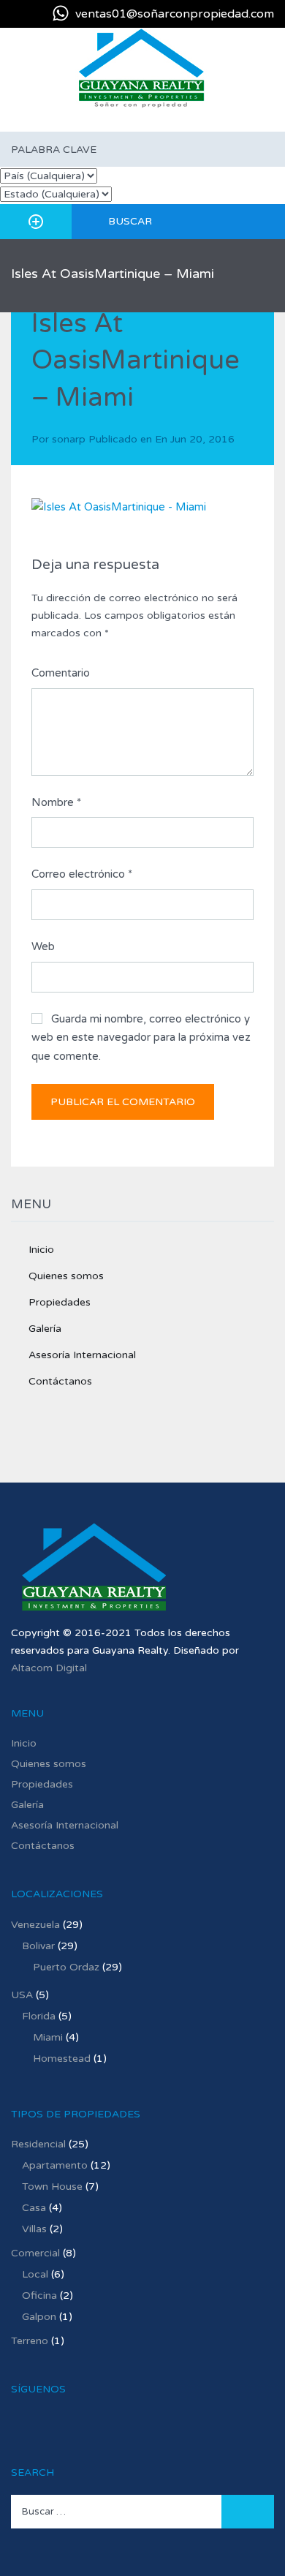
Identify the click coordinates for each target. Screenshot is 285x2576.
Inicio (41, 1250)
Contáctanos (60, 1381)
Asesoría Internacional (82, 1355)
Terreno (30, 2341)
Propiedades (60, 1302)
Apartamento (55, 2165)
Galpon (39, 2317)
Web (43, 946)
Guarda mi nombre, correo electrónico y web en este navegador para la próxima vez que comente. (141, 1037)
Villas (34, 2229)
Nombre (56, 802)
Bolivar (38, 1946)
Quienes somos (66, 1276)
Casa (34, 2208)
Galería (45, 1329)
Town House (52, 2187)
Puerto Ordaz (66, 1967)
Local (35, 2274)
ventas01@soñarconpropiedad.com (175, 14)
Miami (48, 2037)
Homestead (62, 2059)
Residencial (38, 2144)
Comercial (35, 2253)
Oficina (39, 2296)
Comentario (61, 673)
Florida (39, 2016)
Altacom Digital (49, 1668)
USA (22, 1995)
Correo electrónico (82, 874)
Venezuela (35, 1925)
